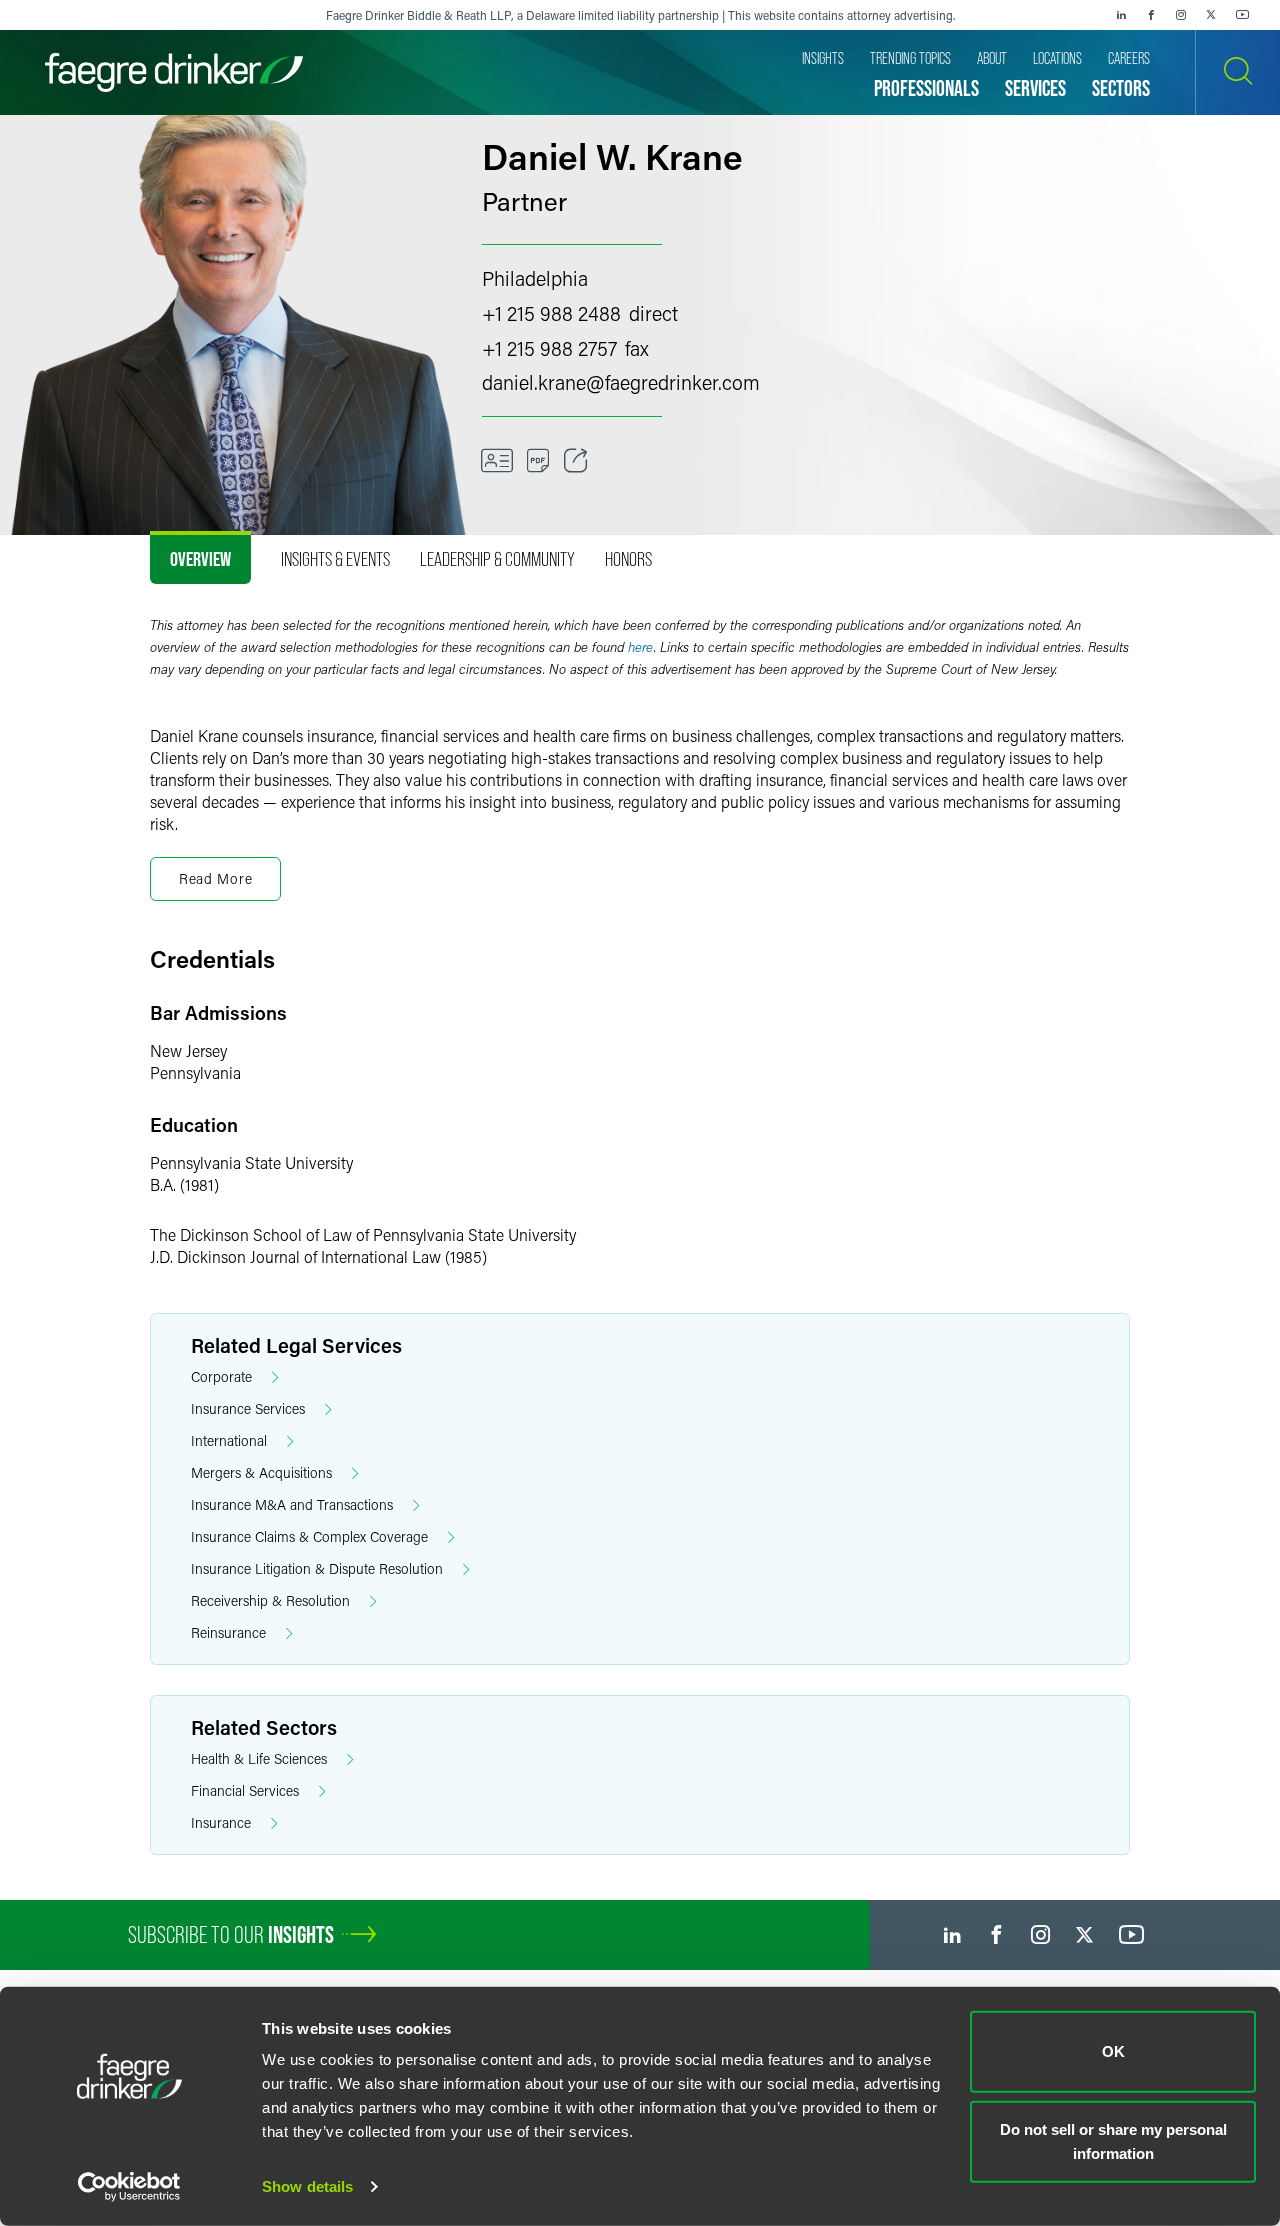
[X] (1211, 15)
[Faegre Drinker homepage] (174, 72)
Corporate (221, 1376)
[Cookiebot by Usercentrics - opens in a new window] (129, 2187)
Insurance (221, 1822)
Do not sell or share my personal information (1113, 2140)
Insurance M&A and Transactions (292, 1504)
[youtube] (1243, 15)
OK (1113, 2051)
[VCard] (497, 461)
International (229, 1440)
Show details (307, 2186)
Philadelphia (535, 278)
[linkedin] (1121, 15)
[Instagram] (1181, 15)
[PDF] (538, 461)
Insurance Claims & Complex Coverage (309, 1536)
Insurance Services (248, 1408)
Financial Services (245, 1790)
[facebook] (1151, 15)
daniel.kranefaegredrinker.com (621, 382)
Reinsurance (228, 1632)
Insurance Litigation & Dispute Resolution (317, 1568)
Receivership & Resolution (270, 1600)
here (641, 647)
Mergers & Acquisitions (261, 1472)
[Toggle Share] (576, 461)
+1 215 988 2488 (551, 313)
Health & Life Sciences (259, 1758)
